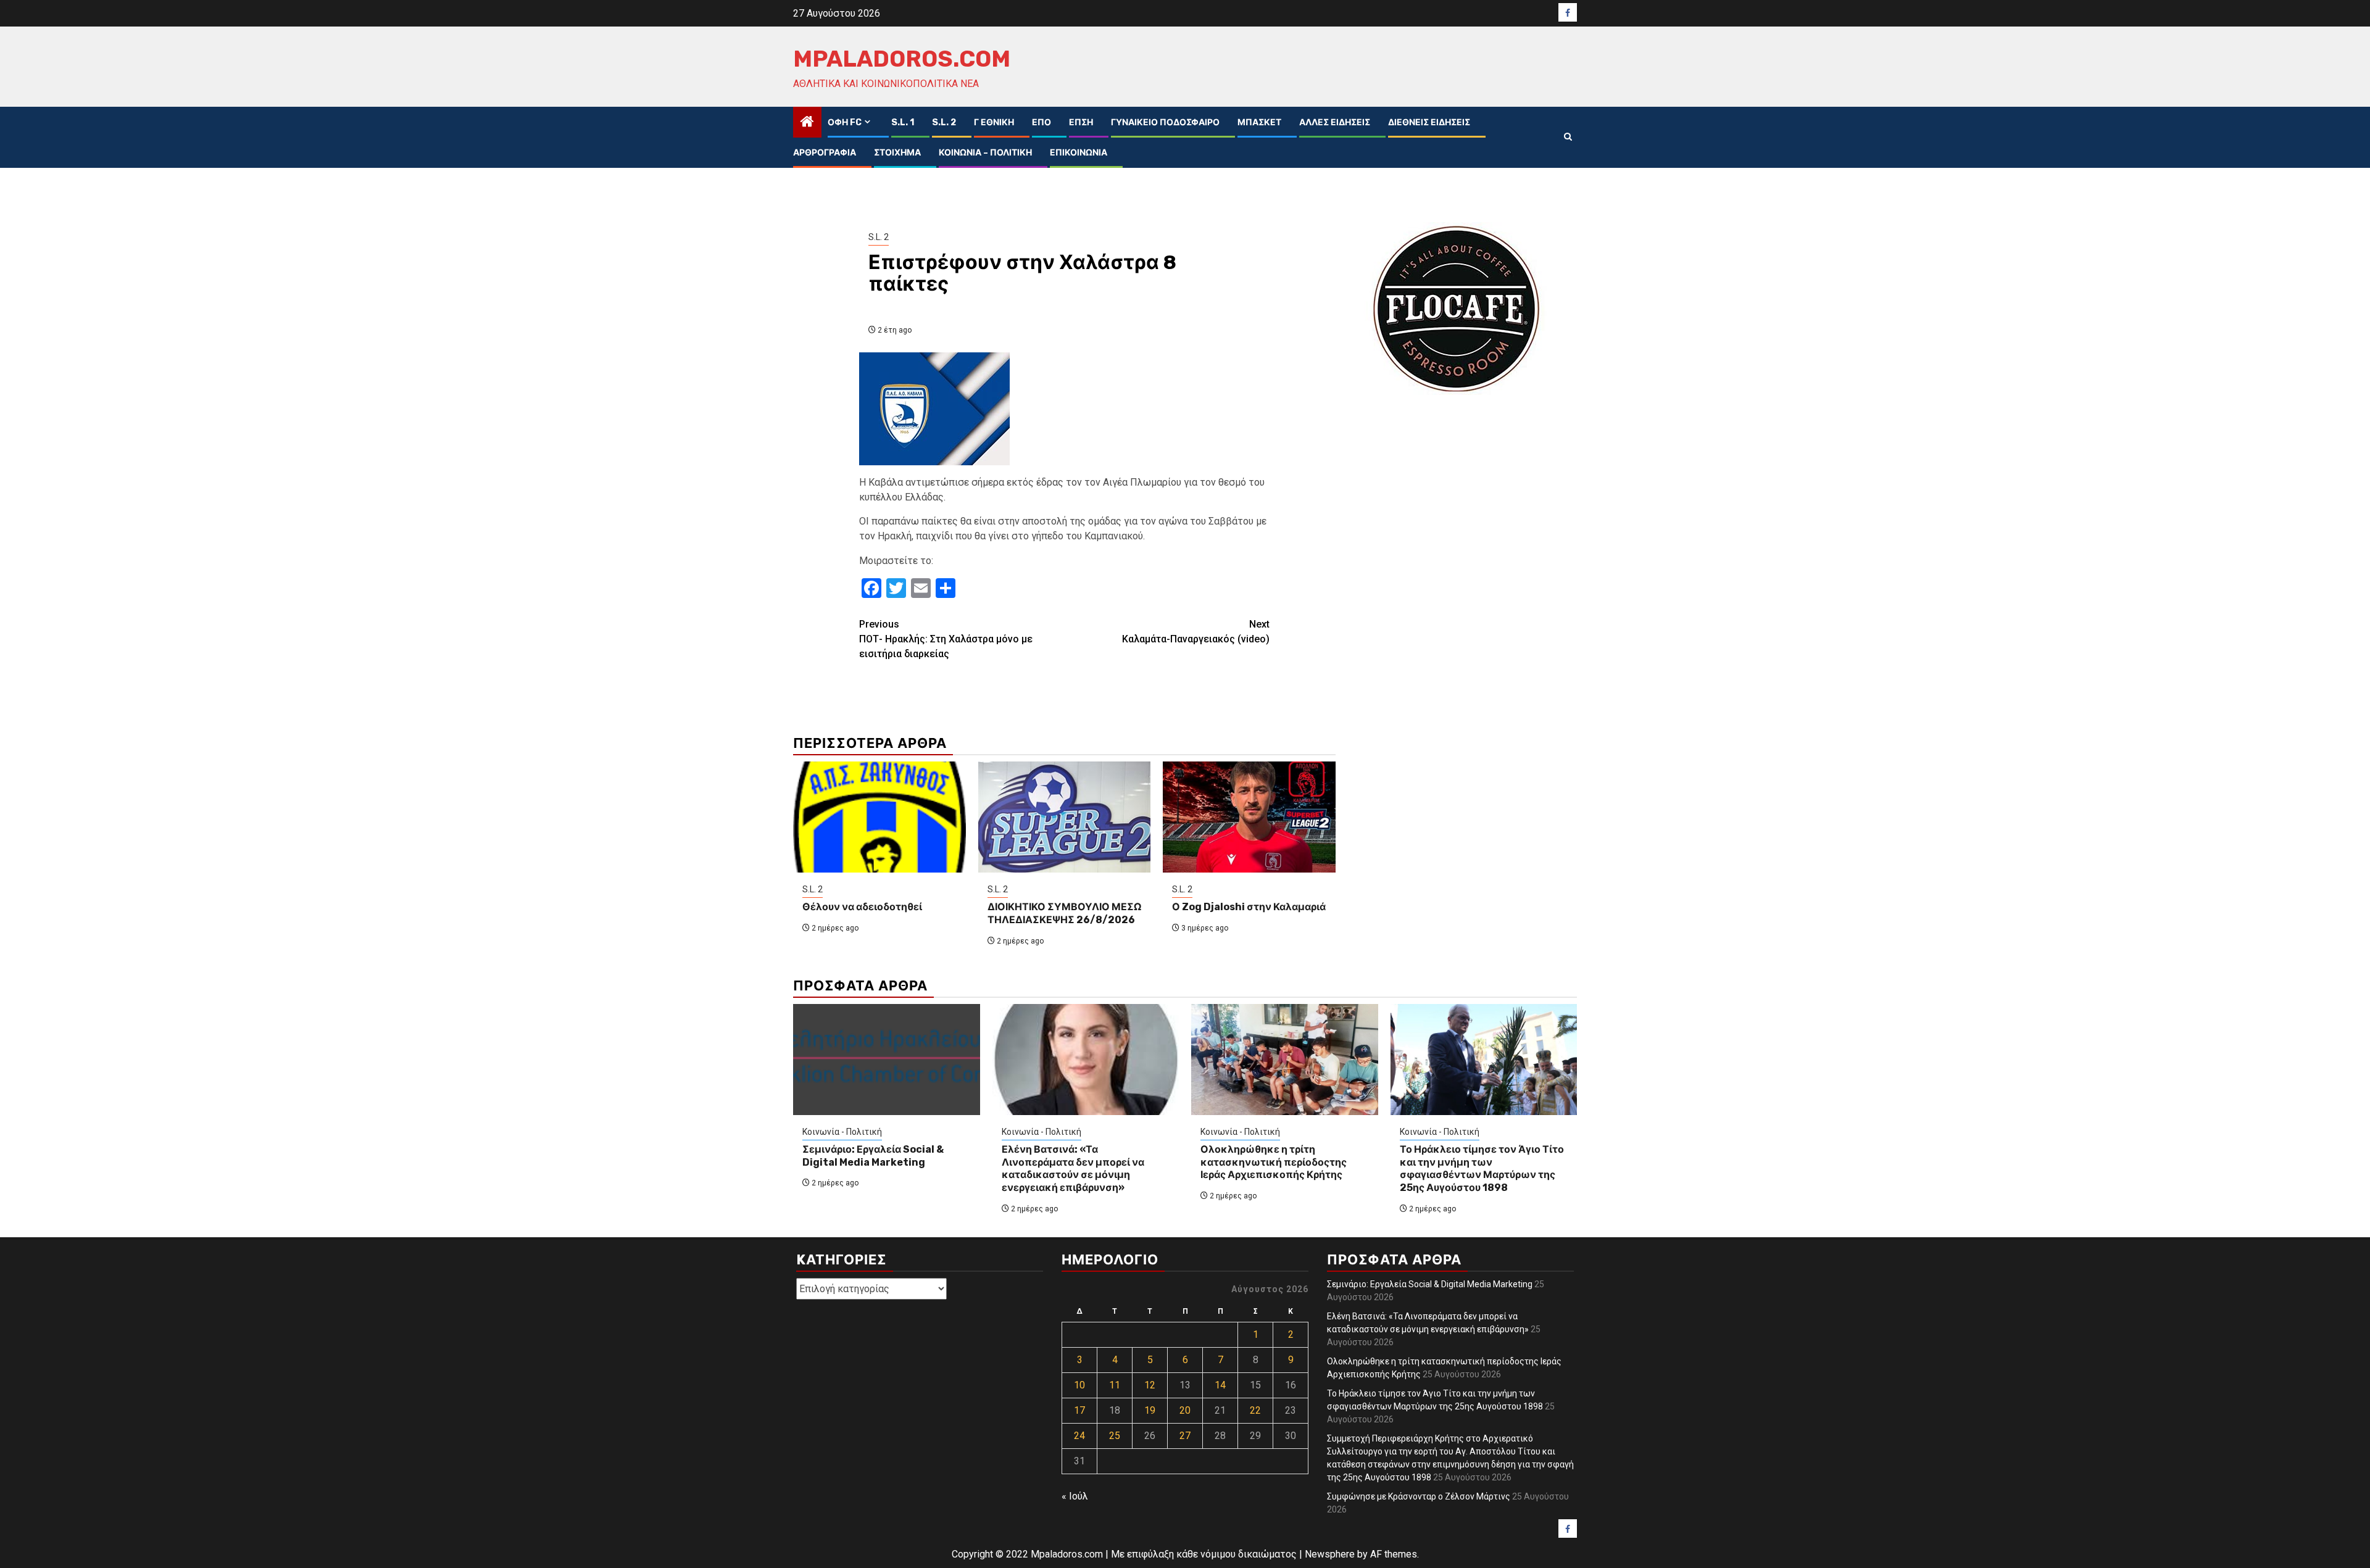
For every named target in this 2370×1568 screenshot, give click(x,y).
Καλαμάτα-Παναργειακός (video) (1196, 632)
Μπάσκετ (1259, 122)
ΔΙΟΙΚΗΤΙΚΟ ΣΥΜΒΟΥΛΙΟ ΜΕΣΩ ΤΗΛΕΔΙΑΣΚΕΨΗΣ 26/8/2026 (1064, 913)
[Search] (1568, 137)
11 (1115, 1385)
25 (1115, 1436)
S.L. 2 (944, 122)
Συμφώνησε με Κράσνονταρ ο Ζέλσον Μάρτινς (1419, 1496)
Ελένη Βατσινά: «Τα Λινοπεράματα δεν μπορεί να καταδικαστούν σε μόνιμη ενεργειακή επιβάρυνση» (1073, 1168)
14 (1220, 1385)
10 (1079, 1385)
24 (1079, 1436)
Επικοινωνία (1079, 153)
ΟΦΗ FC (845, 122)
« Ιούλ (1075, 1496)
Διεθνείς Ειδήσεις (1429, 122)
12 (1150, 1385)
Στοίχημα (897, 153)
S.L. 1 (903, 122)
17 (1079, 1410)
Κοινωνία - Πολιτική (842, 1132)
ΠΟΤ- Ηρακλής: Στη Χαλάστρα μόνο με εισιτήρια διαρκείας (946, 639)
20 (1185, 1410)
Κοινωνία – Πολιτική (985, 153)
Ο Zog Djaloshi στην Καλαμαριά (1249, 907)
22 (1255, 1410)
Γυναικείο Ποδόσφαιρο (1165, 122)
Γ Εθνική (994, 122)
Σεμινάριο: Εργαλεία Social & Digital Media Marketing (873, 1156)
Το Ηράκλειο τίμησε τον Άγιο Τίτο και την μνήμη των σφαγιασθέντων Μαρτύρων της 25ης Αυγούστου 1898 (1482, 1168)
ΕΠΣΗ (1081, 122)
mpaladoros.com (902, 59)
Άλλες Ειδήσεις (1335, 122)
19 (1150, 1410)
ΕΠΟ (1042, 122)
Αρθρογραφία (825, 153)
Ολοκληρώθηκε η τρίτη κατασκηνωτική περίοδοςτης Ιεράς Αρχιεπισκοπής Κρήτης (1274, 1162)
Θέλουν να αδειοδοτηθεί (862, 907)
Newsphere (1330, 1554)
